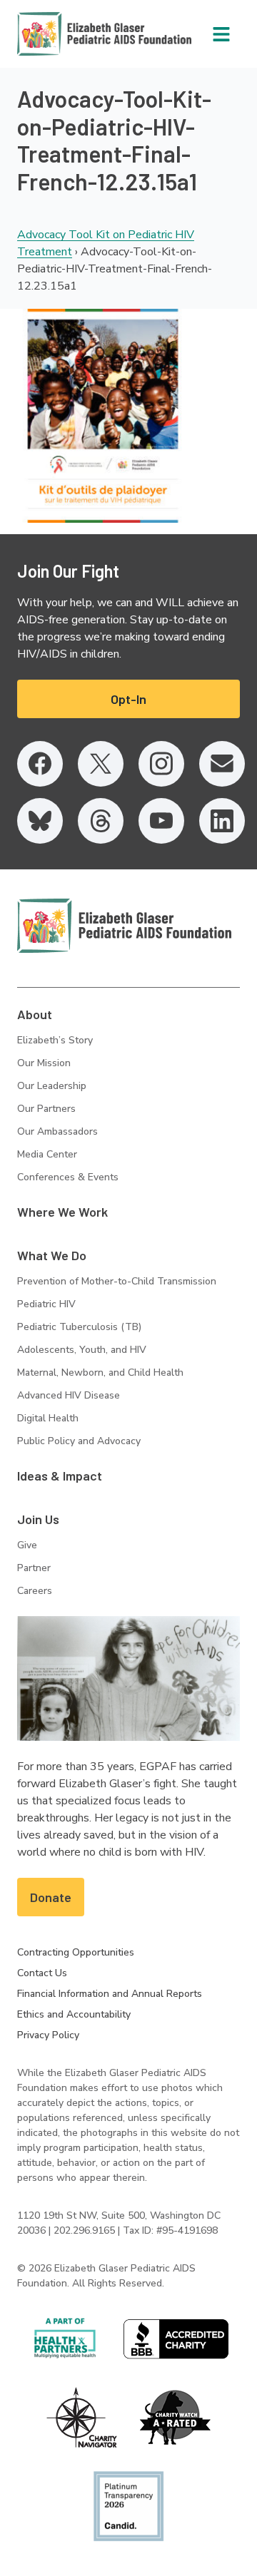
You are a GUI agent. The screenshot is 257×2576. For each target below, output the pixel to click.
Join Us (38, 1519)
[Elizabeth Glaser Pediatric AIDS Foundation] (124, 926)
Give (27, 1545)
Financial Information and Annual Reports (110, 1994)
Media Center (47, 1154)
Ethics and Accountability (74, 2014)
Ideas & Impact (60, 1476)
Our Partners (46, 1109)
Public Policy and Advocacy (79, 1441)
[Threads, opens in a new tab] (101, 821)
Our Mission (44, 1063)
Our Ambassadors (57, 1131)
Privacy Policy (48, 2035)
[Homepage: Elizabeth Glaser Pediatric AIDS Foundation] (67, 34)
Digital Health (48, 1418)
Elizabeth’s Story (55, 1040)
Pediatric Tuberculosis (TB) (79, 1327)
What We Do (52, 1255)
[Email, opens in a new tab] (222, 764)
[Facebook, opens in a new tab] (40, 764)
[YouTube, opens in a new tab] (161, 821)
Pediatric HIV (46, 1304)
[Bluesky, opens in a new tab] (40, 821)
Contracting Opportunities (76, 1952)
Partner (34, 1568)
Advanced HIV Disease (69, 1395)
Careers (35, 1591)
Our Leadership (52, 1086)
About (35, 1014)
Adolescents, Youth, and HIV (82, 1350)
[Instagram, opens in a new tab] (161, 764)
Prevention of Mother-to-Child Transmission (117, 1281)
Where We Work (62, 1212)
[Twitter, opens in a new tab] (101, 764)
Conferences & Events (68, 1177)
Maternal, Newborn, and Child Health (100, 1373)
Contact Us (42, 1973)
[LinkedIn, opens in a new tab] (222, 821)
